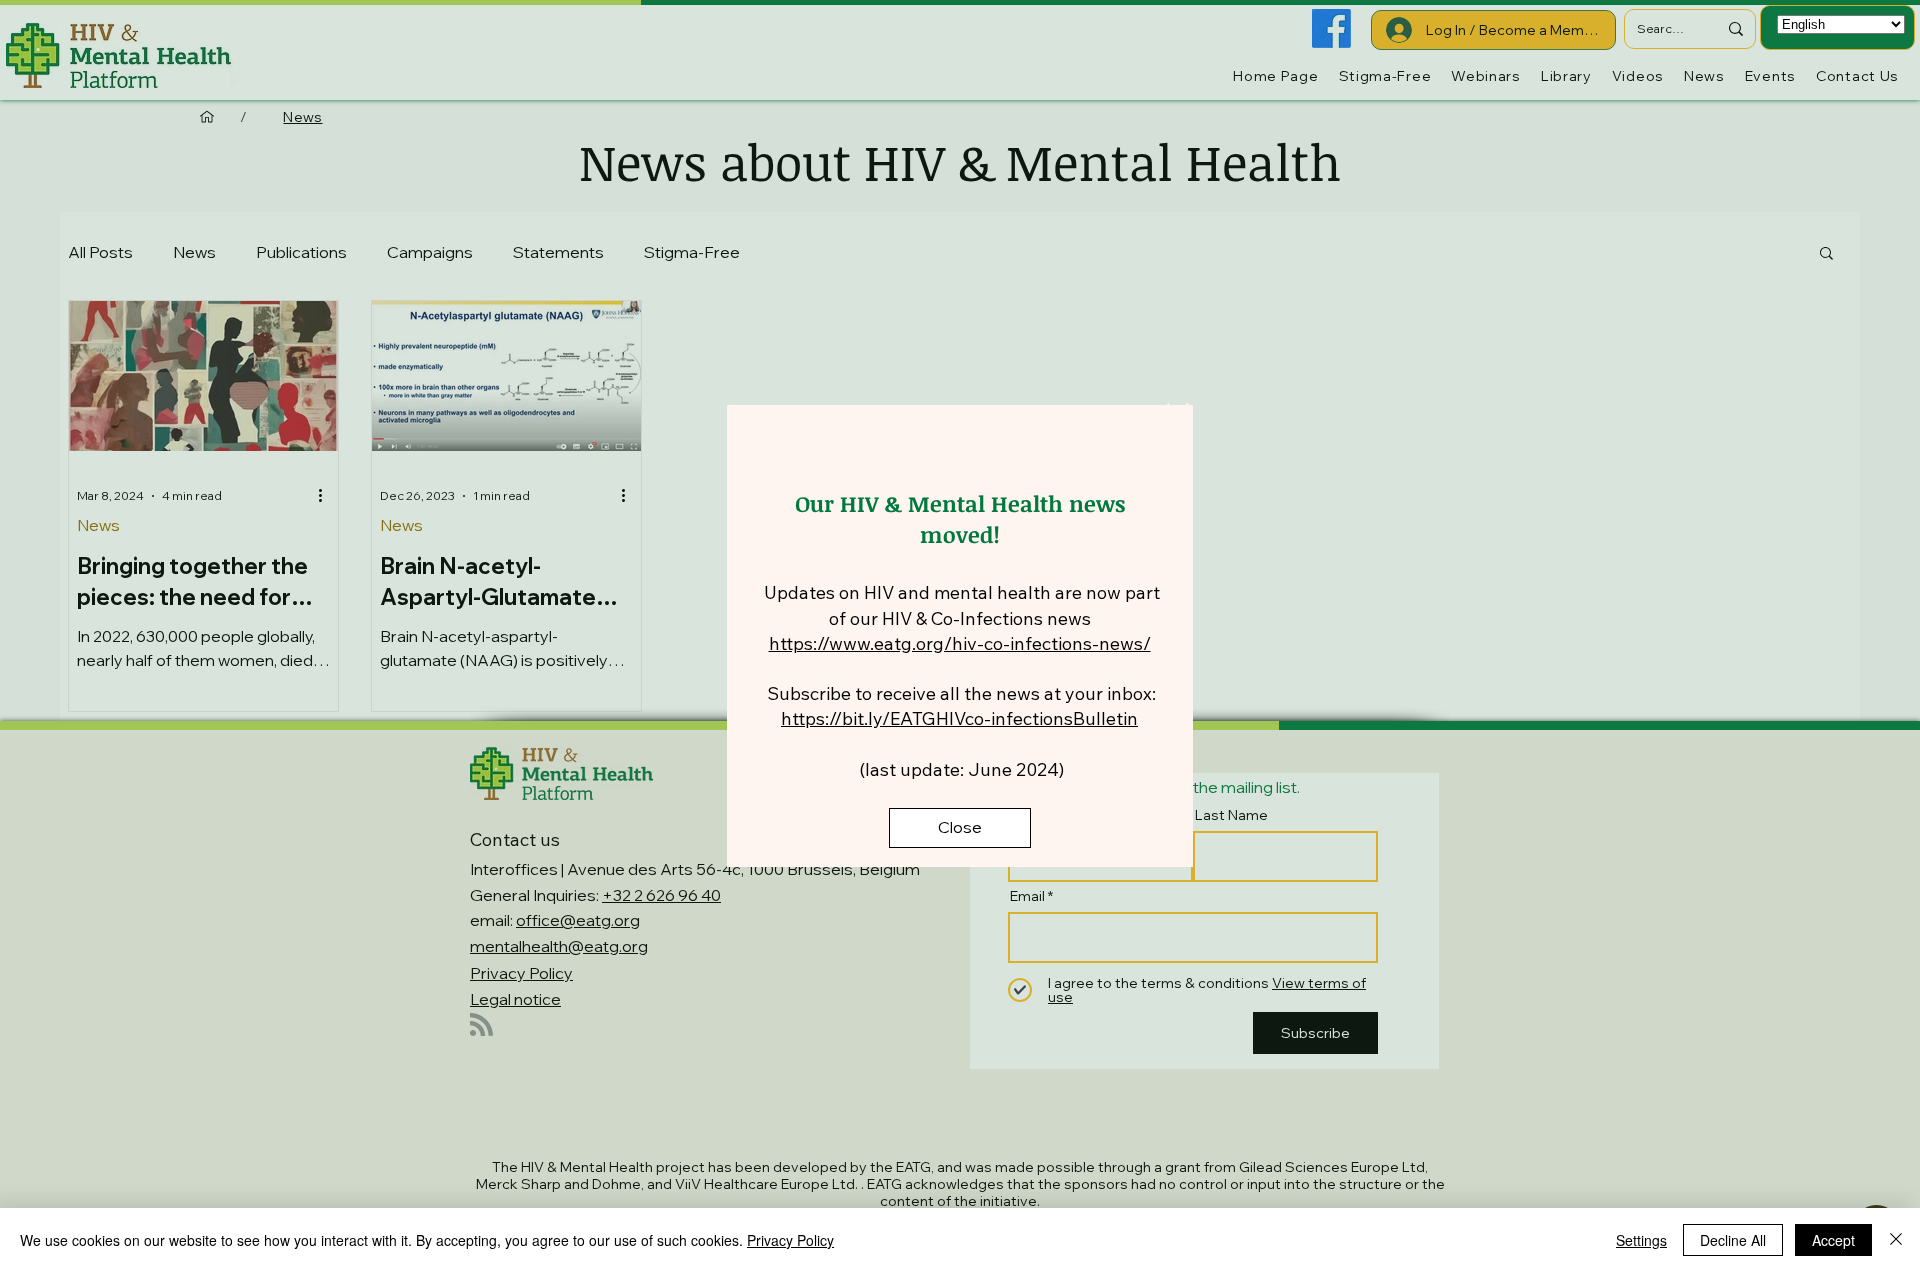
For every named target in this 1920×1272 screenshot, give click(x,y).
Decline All (1733, 1240)
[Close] (1896, 1240)
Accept (1833, 1240)
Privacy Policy (790, 1240)
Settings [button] (1641, 1240)
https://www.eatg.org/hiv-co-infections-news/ (960, 643)
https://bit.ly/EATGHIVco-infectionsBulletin (959, 718)
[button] (1178, 418)
